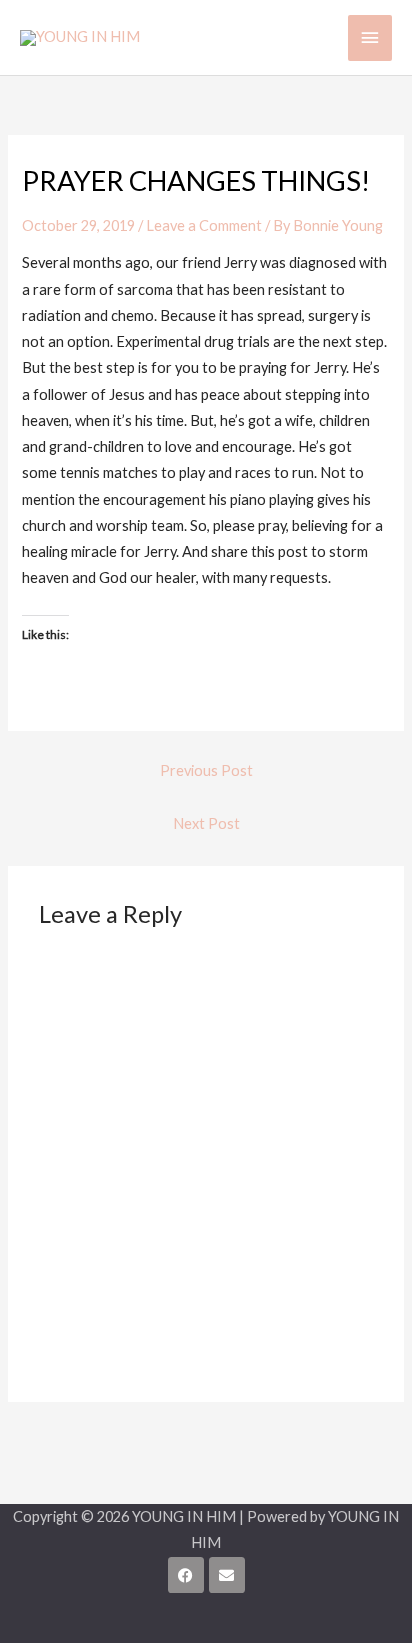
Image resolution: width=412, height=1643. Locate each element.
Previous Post (206, 770)
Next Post (206, 823)
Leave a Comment (204, 225)
